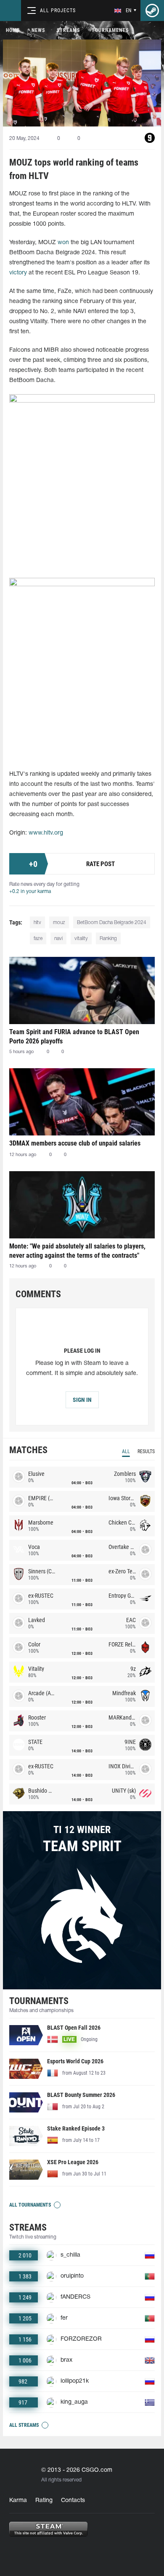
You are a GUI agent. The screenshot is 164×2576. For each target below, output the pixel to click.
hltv (37, 923)
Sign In (82, 1400)
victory (18, 273)
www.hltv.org (46, 833)
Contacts (73, 2501)
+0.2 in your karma (30, 892)
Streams (68, 30)
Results (146, 1451)
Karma (18, 2501)
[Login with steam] (152, 11)
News (38, 30)
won (63, 243)
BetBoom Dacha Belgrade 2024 (112, 923)
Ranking (108, 939)
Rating (44, 2501)
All (126, 1451)
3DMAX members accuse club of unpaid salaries (75, 1143)
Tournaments (110, 30)
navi (58, 939)
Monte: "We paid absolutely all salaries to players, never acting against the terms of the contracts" (77, 1251)
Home (13, 30)
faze (38, 939)
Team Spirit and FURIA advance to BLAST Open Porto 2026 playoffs (74, 1036)
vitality (81, 939)
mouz (59, 923)
